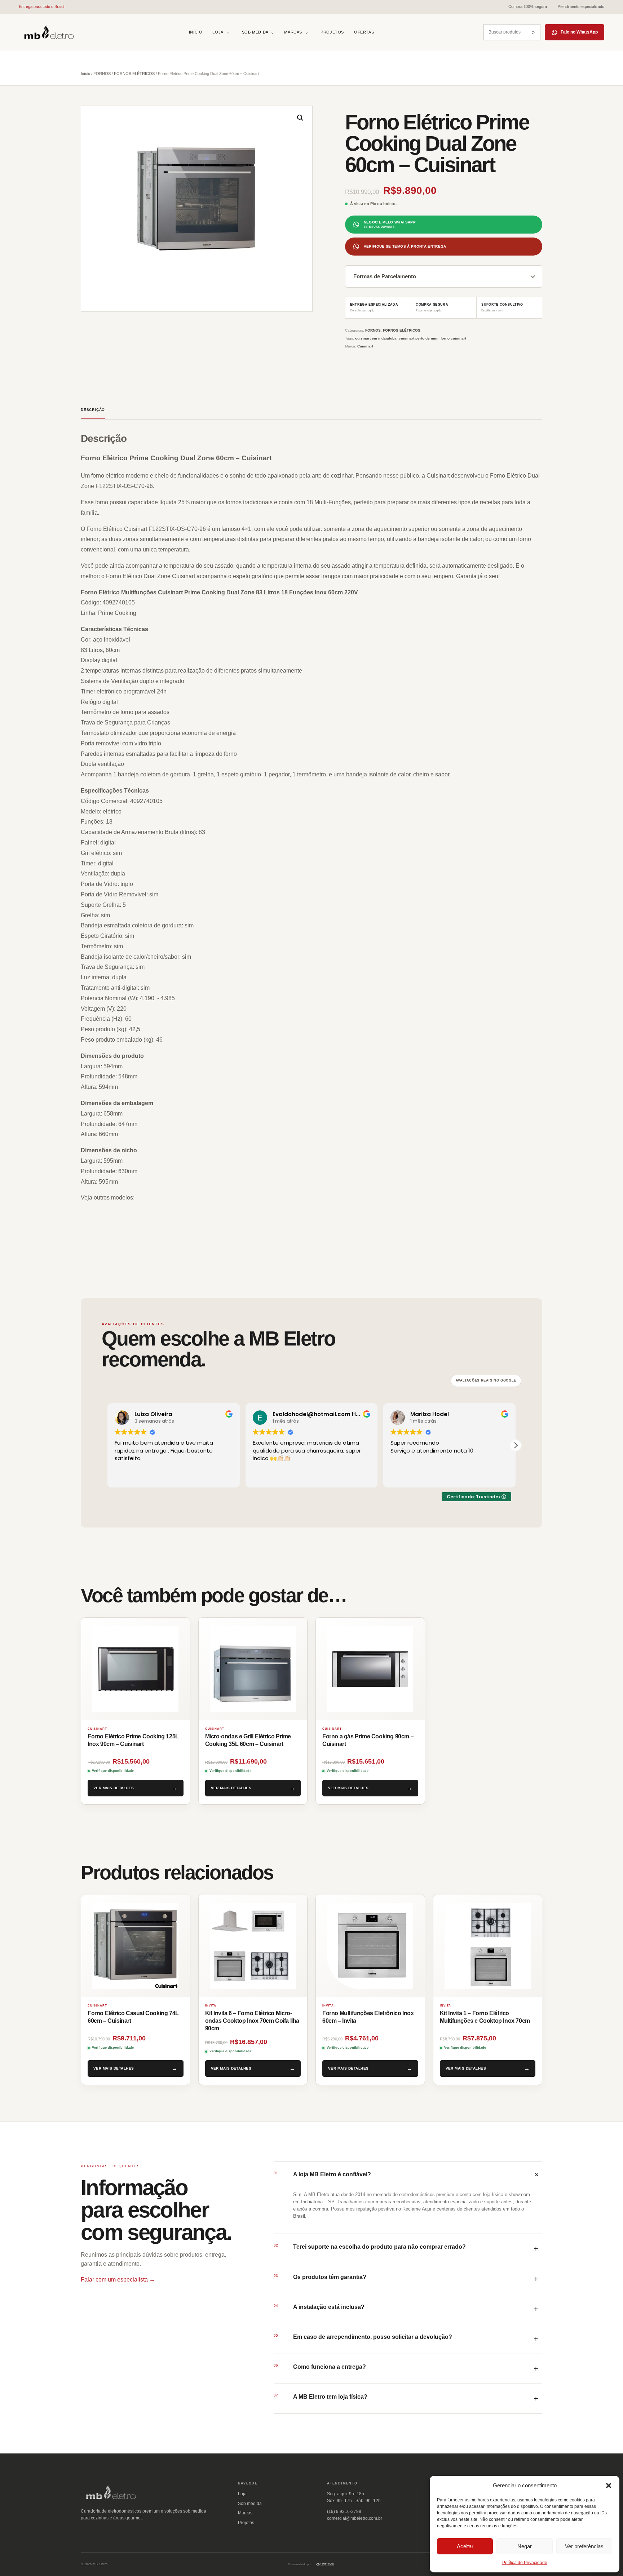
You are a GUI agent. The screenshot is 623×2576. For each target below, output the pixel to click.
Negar (525, 2546)
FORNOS (102, 74)
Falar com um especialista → (118, 2280)
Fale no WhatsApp (579, 32)
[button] (609, 2486)
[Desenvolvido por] (325, 2564)
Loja (218, 32)
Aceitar (465, 2546)
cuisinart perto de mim (419, 338)
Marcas (293, 32)
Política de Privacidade (525, 2563)
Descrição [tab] (93, 410)
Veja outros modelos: (108, 1198)
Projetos (332, 32)
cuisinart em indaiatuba (376, 338)
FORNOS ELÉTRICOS (134, 74)
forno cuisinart (453, 338)
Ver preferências (584, 2546)
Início (196, 32)
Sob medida (258, 32)
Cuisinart (365, 346)
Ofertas (364, 32)
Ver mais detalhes (114, 1788)
